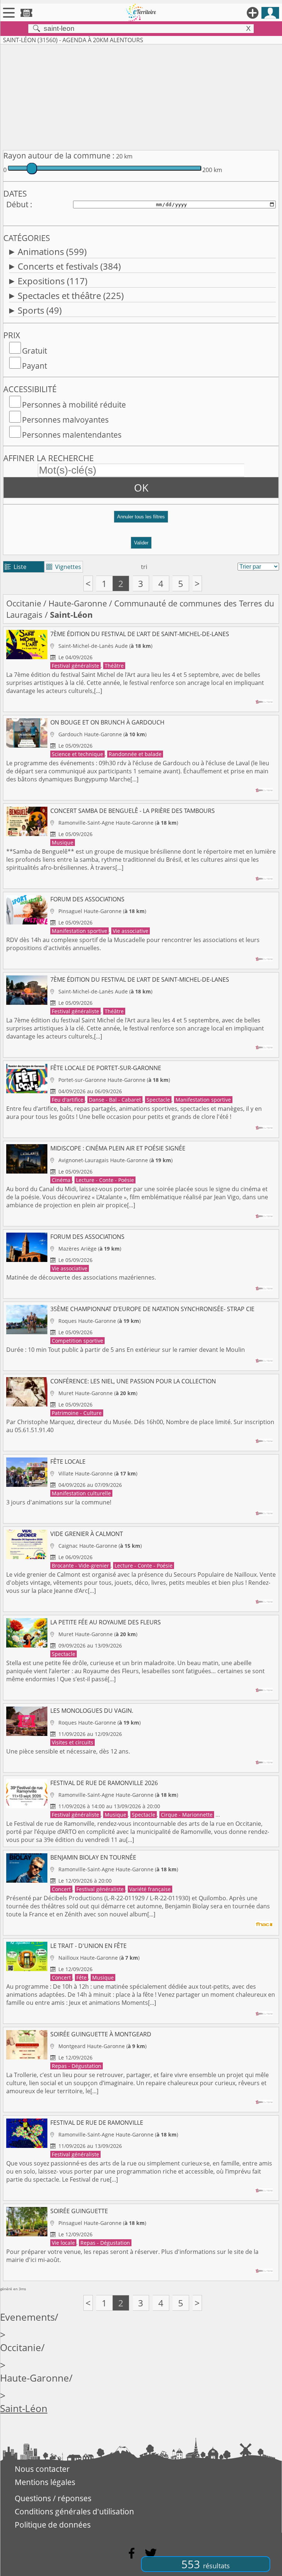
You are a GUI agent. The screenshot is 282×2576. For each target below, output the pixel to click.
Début (17, 204)
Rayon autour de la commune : (59, 156)
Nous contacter (42, 2469)
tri (144, 567)
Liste (16, 567)
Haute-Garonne (78, 603)
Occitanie (24, 603)
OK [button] (141, 488)
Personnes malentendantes (72, 435)
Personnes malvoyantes (65, 420)
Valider (141, 543)
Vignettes (64, 567)
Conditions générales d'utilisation (74, 2511)
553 (206, 2564)
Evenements (27, 2317)
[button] (141, 520)
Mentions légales (45, 2482)
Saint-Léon (24, 2409)
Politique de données (53, 2525)
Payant (35, 366)
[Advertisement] (141, 96)
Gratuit (35, 351)
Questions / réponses (53, 2498)
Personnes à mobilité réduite (74, 405)
